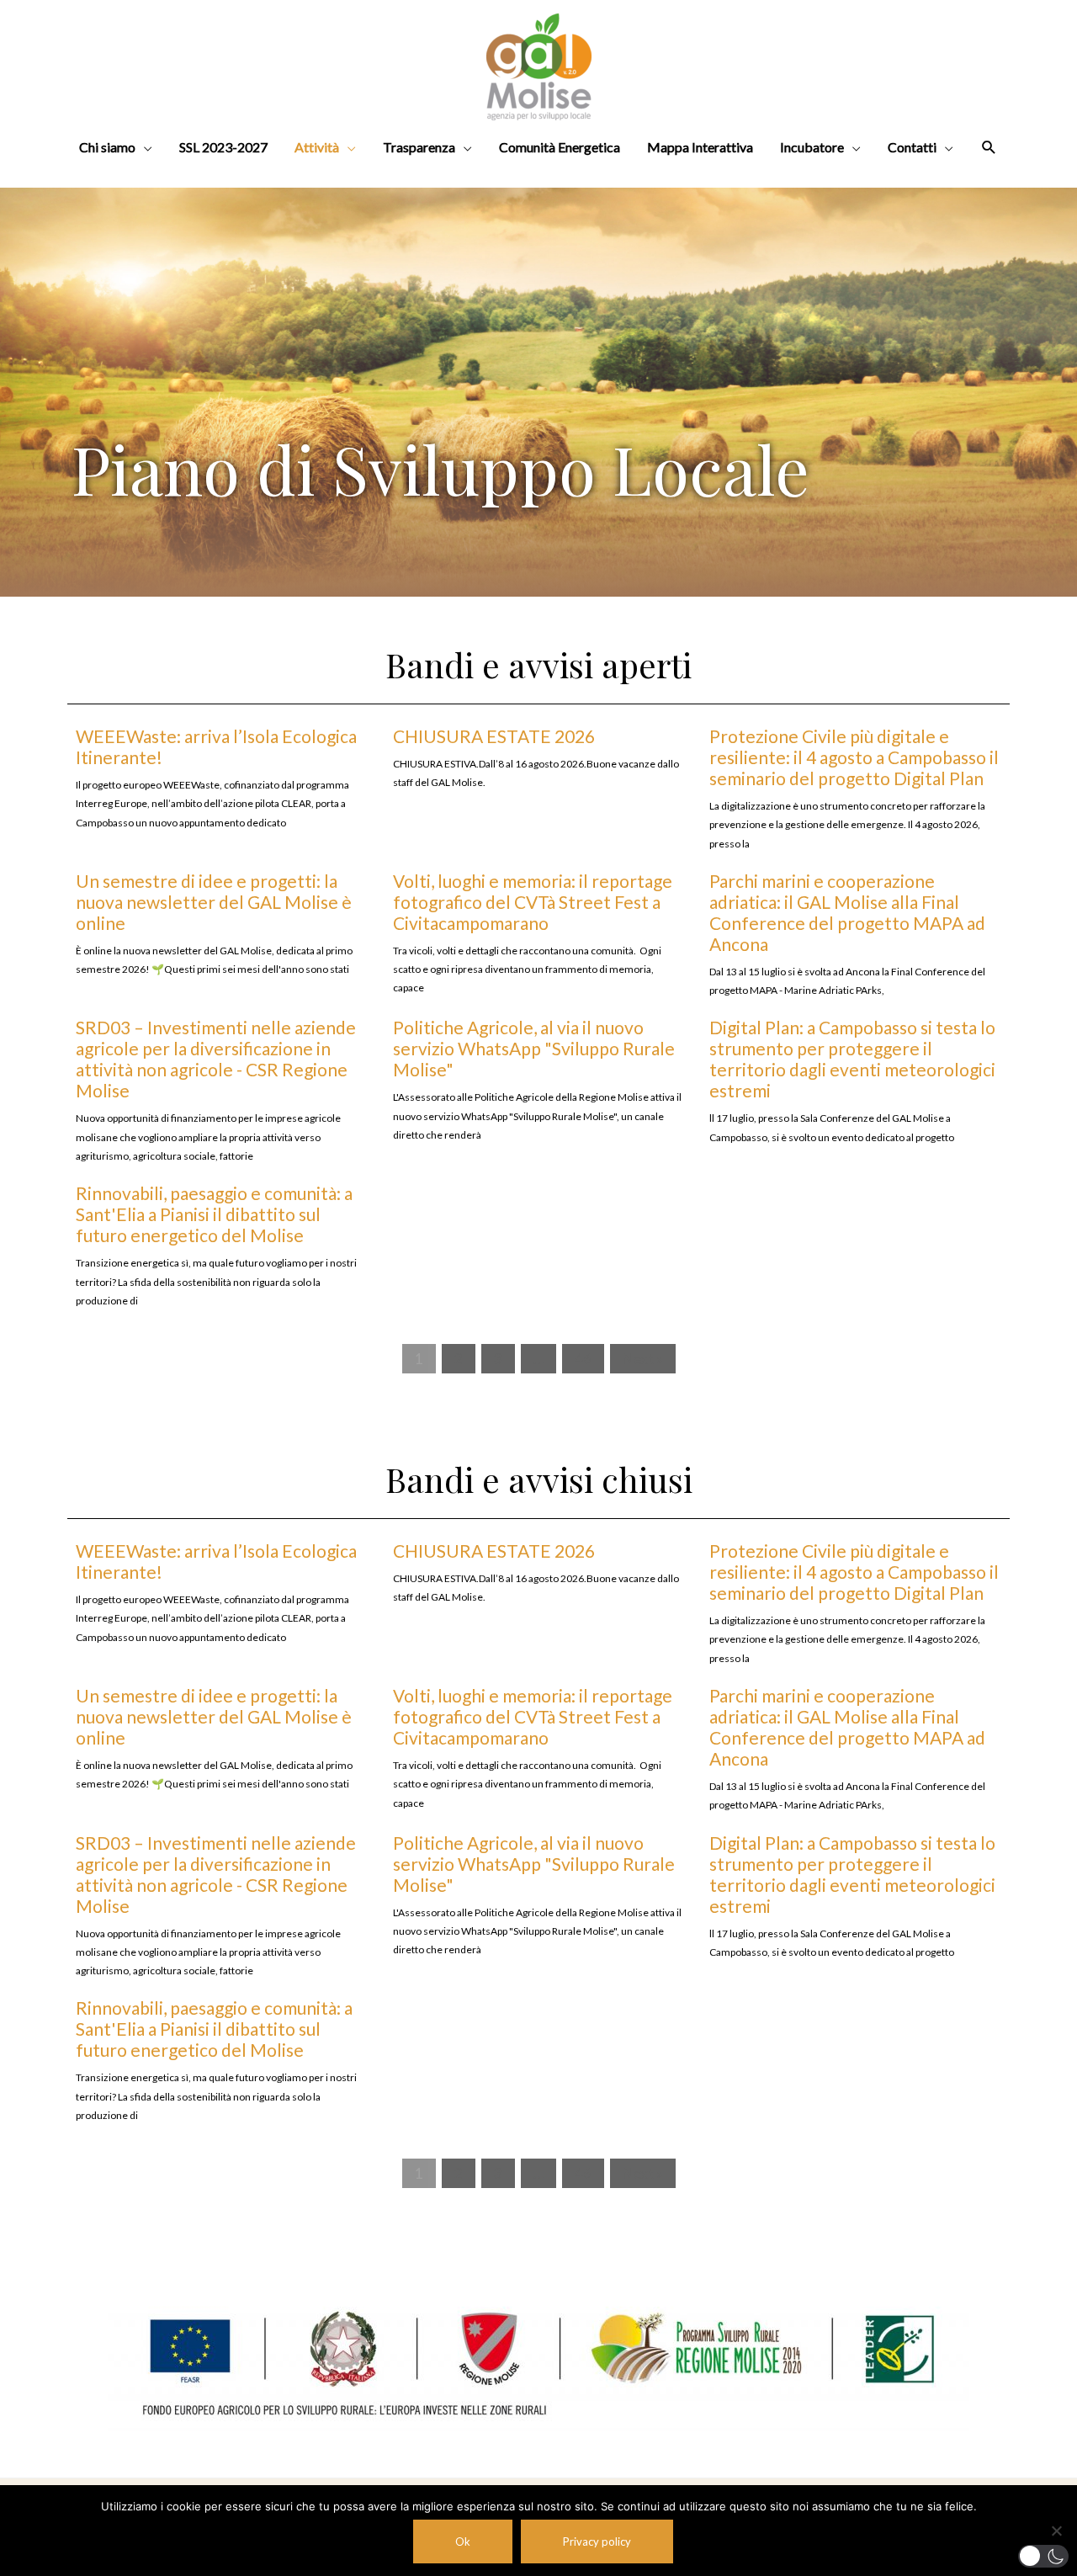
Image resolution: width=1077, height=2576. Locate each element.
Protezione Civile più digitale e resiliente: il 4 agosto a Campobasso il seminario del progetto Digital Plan (854, 757)
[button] (1043, 2556)
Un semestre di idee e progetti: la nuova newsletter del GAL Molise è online (214, 902)
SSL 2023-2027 (223, 147)
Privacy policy (597, 2541)
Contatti (912, 147)
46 (583, 1359)
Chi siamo (107, 147)
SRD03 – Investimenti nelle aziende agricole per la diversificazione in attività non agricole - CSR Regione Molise (216, 1059)
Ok (463, 2541)
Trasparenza (419, 147)
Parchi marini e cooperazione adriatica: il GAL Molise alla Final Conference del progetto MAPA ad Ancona (847, 912)
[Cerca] (989, 148)
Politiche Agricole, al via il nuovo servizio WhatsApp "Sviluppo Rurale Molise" (534, 1048)
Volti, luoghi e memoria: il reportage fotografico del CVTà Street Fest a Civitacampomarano (533, 902)
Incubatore (812, 147)
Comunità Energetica (560, 147)
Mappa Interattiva (700, 147)
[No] (1056, 2531)
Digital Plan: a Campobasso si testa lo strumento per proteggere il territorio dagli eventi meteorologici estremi (852, 1059)
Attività (317, 147)
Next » (643, 1359)
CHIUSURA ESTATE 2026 (494, 736)
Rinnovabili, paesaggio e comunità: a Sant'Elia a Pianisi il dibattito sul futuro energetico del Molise (214, 1214)
